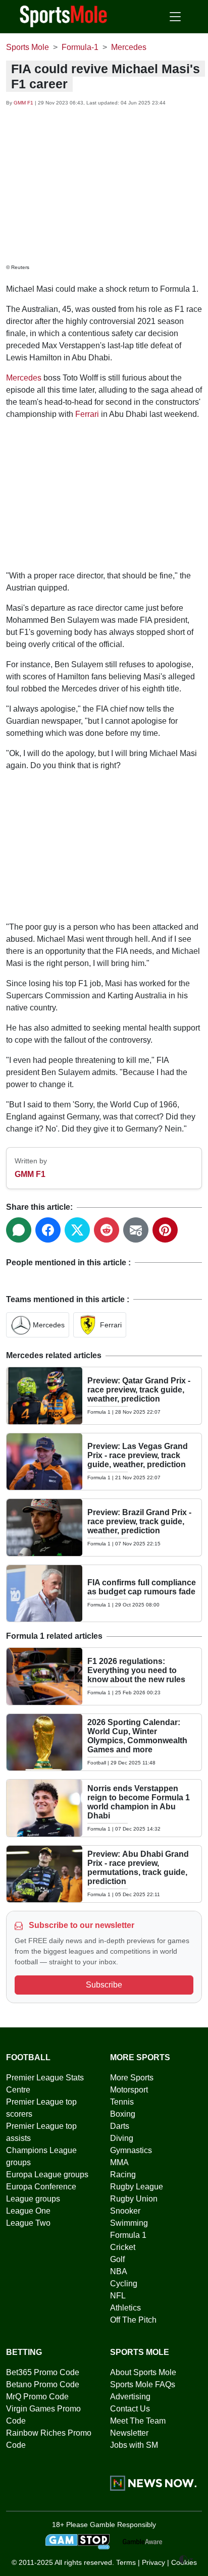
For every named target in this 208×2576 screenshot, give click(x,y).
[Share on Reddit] (107, 1230)
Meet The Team (138, 2421)
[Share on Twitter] (77, 1230)
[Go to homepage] (64, 16)
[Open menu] (175, 17)
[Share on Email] (136, 1230)
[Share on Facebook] (48, 1230)
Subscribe (104, 1985)
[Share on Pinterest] (165, 1230)
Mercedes (24, 378)
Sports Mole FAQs (143, 2384)
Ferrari (87, 414)
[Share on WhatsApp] (19, 1230)
